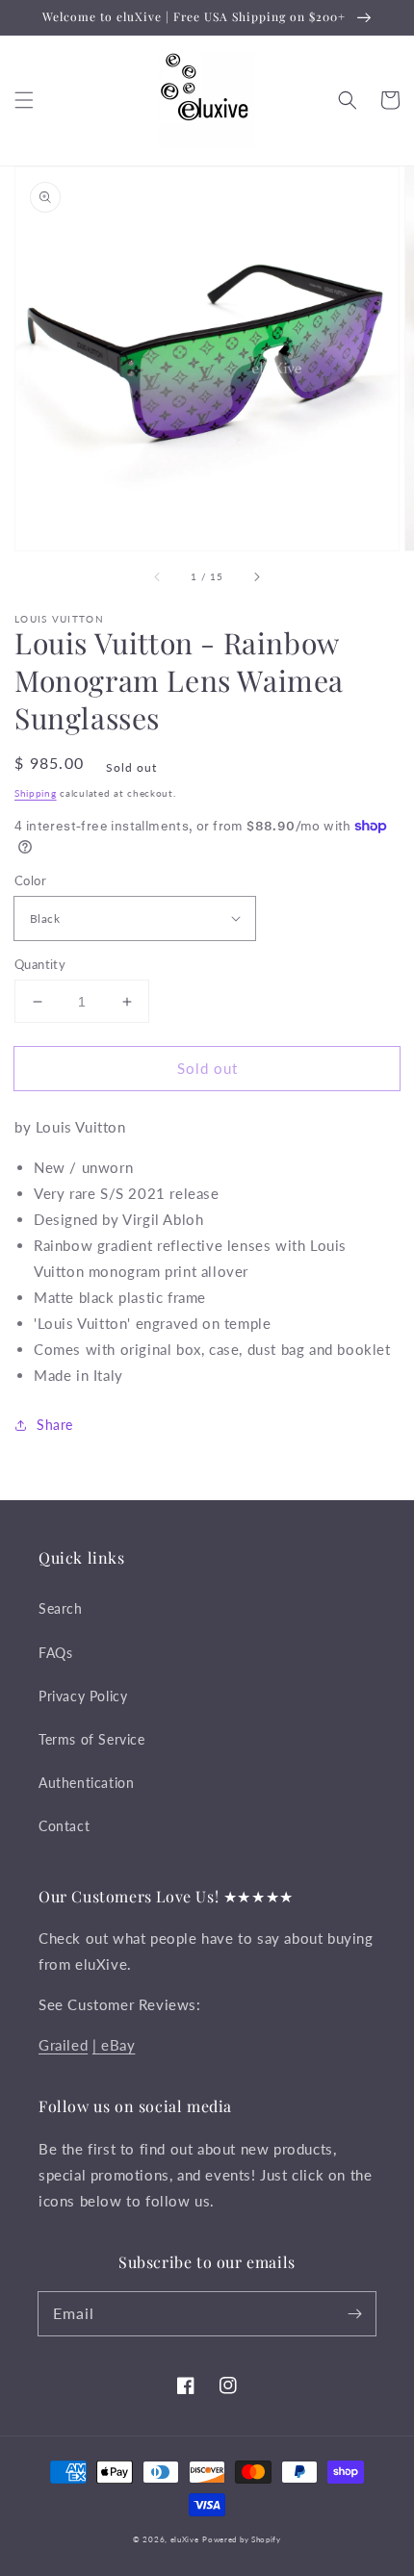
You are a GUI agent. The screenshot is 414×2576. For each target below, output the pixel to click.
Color (30, 880)
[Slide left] (158, 577)
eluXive (185, 2539)
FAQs (55, 1653)
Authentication (86, 1783)
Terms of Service (92, 1739)
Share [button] (55, 1425)
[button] (24, 100)
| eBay (114, 2045)
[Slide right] (256, 577)
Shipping (36, 793)
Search (61, 1608)
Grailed (63, 2045)
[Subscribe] (354, 2313)
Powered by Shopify (242, 2539)
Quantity (40, 964)
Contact (64, 1826)
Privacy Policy (83, 1696)
